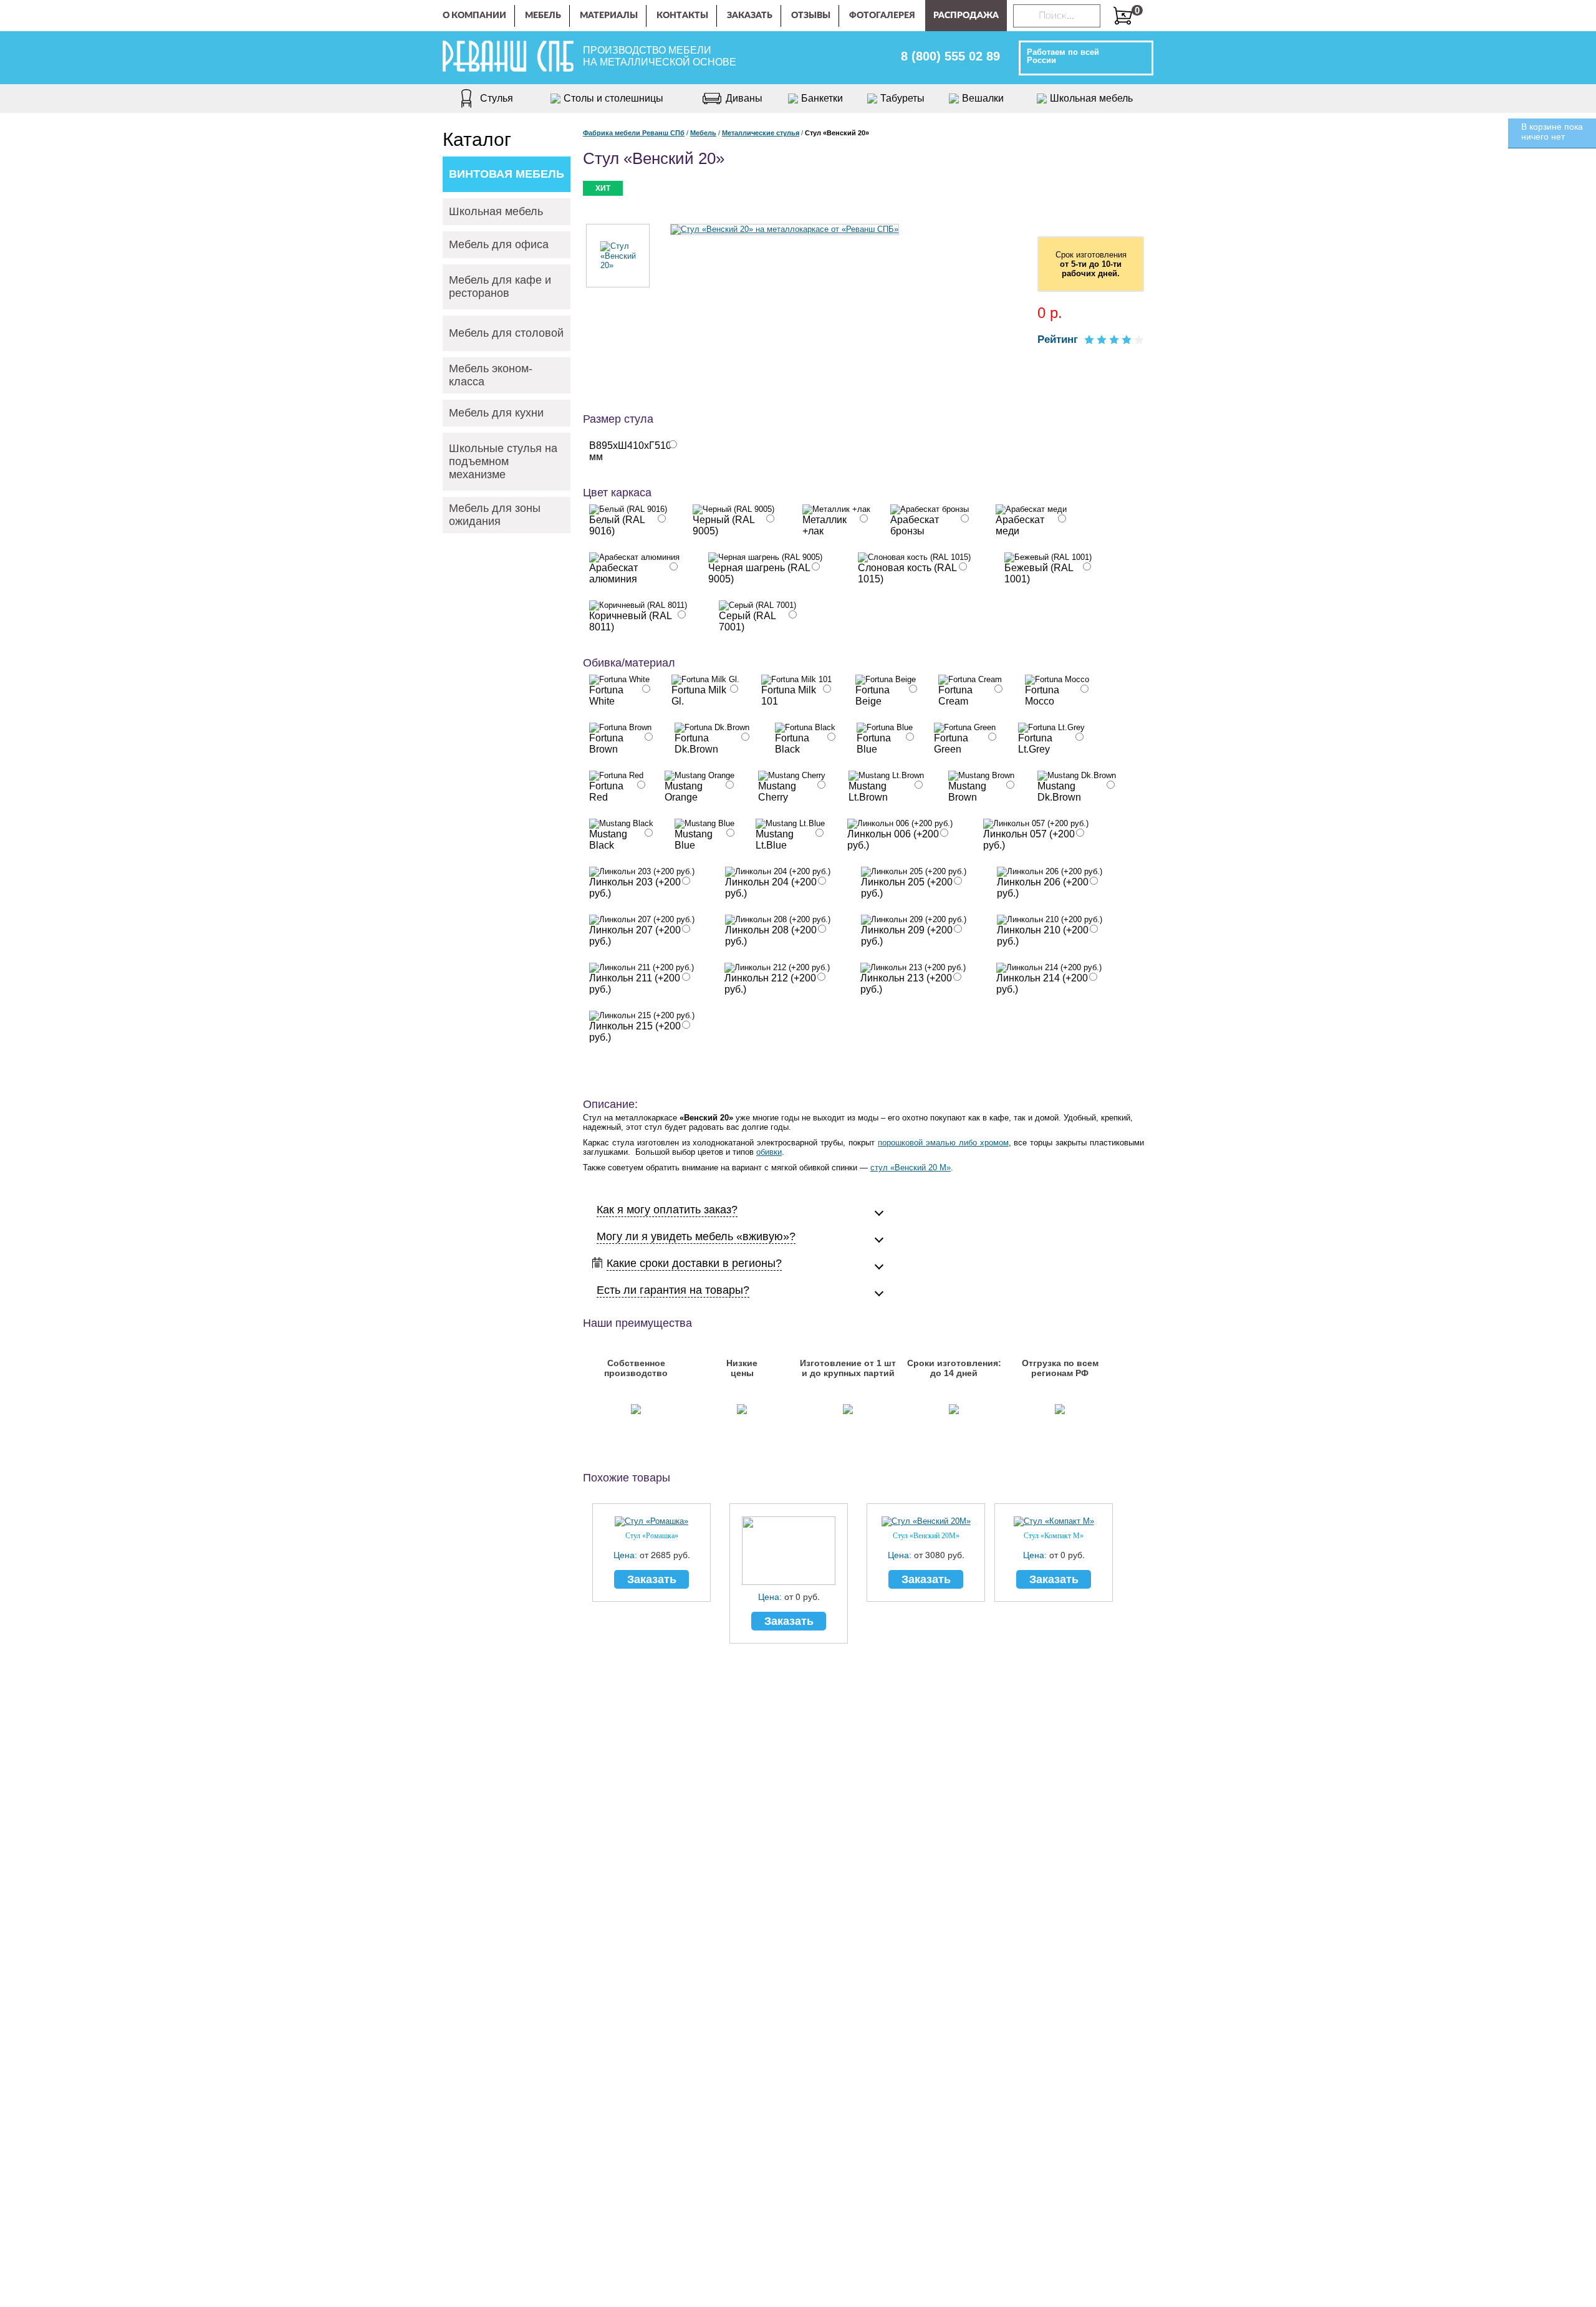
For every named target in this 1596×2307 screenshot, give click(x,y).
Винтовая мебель (507, 174)
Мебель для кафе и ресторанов (500, 287)
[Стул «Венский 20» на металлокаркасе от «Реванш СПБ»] (785, 229)
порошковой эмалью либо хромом (943, 1143)
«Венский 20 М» (921, 1168)
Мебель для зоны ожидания (495, 515)
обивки (769, 1152)
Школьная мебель (496, 211)
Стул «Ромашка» (652, 1536)
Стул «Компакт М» (1054, 1536)
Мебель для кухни (496, 413)
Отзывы (811, 16)
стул (880, 1168)
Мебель (543, 16)
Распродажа (966, 16)
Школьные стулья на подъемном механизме (503, 461)
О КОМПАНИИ (474, 16)
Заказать (750, 16)
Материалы (609, 16)
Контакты (682, 16)
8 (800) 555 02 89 (950, 56)
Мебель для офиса (499, 244)
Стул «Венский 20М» (926, 1536)
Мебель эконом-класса (491, 375)
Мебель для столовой (506, 333)
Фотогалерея (882, 16)
